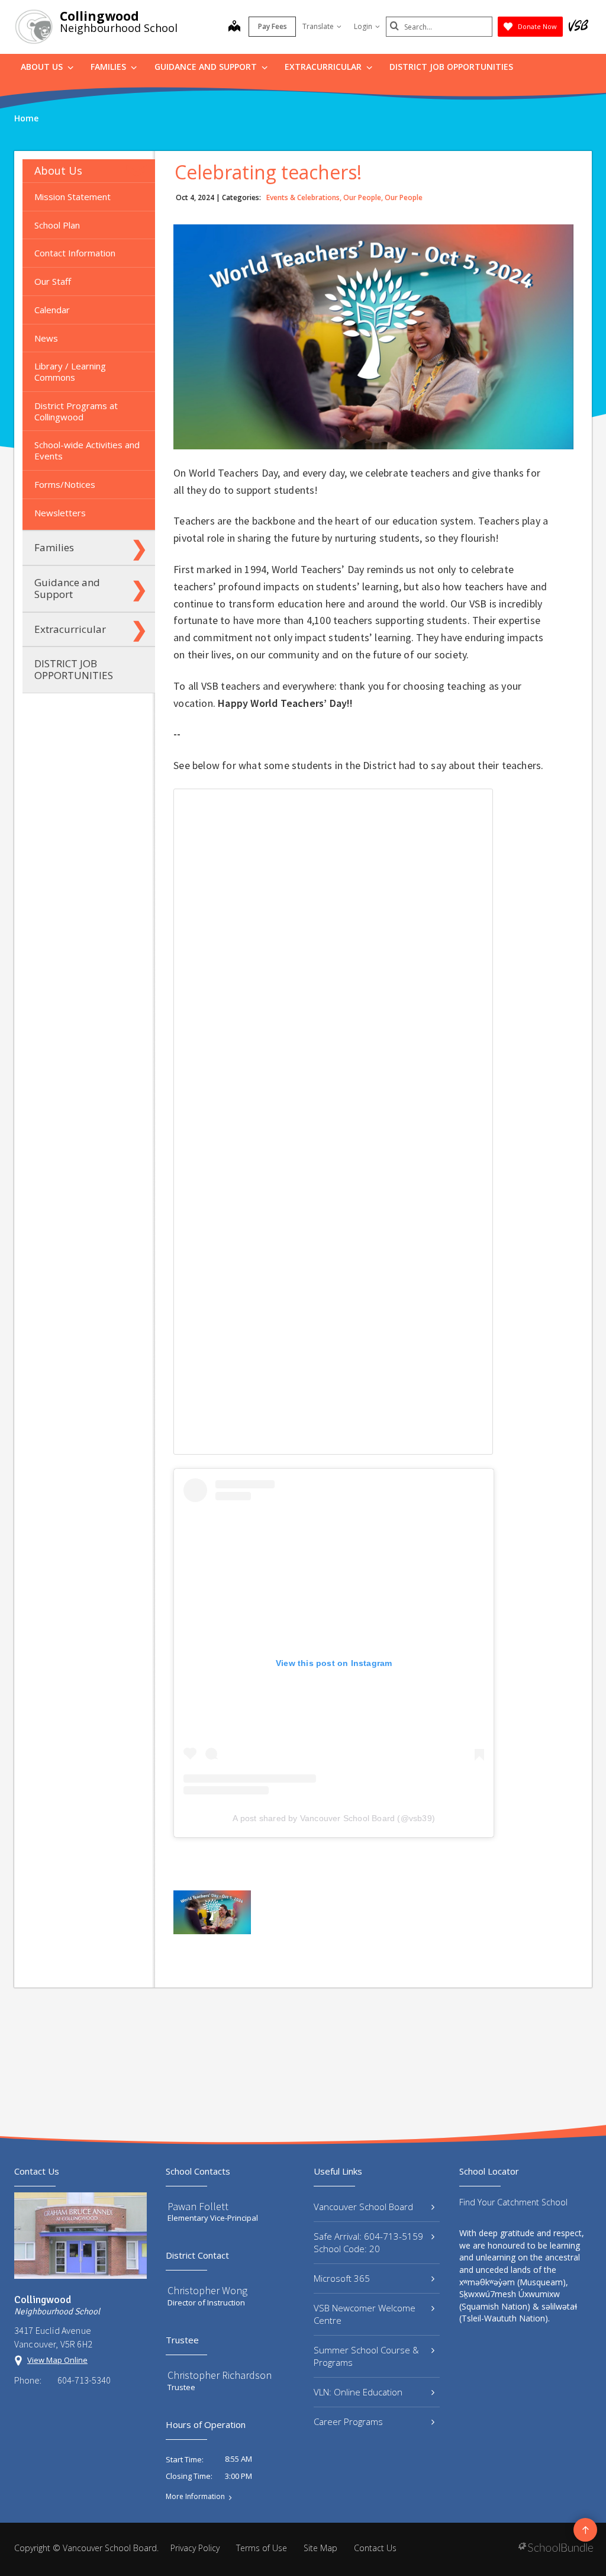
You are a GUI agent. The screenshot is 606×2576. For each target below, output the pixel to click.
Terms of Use (262, 2548)
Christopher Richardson (220, 2375)
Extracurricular (324, 67)
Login (363, 26)
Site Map (320, 2548)
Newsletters (60, 513)
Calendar (52, 310)
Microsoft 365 (342, 2278)
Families (109, 67)
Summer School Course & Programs (366, 2356)
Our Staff (53, 281)
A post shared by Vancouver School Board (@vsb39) (334, 1818)
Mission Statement (72, 197)
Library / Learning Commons (70, 372)
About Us (43, 67)
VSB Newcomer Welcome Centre (365, 2314)
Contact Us (375, 2548)
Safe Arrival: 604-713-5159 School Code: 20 (368, 2242)
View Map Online (57, 2360)
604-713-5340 (84, 2380)
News (46, 338)
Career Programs (348, 2421)
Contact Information (75, 253)
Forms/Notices (65, 484)
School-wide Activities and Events (87, 450)
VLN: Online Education (358, 2392)
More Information (195, 2497)
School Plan (57, 225)
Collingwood (99, 16)
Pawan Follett (198, 2206)
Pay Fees (273, 26)
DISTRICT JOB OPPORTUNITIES (451, 67)
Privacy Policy (195, 2548)
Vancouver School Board (363, 2207)
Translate (318, 26)
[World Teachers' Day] (212, 1912)
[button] (139, 171)
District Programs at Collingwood (76, 411)
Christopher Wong (207, 2290)
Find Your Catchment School (513, 2202)
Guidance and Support (207, 67)
